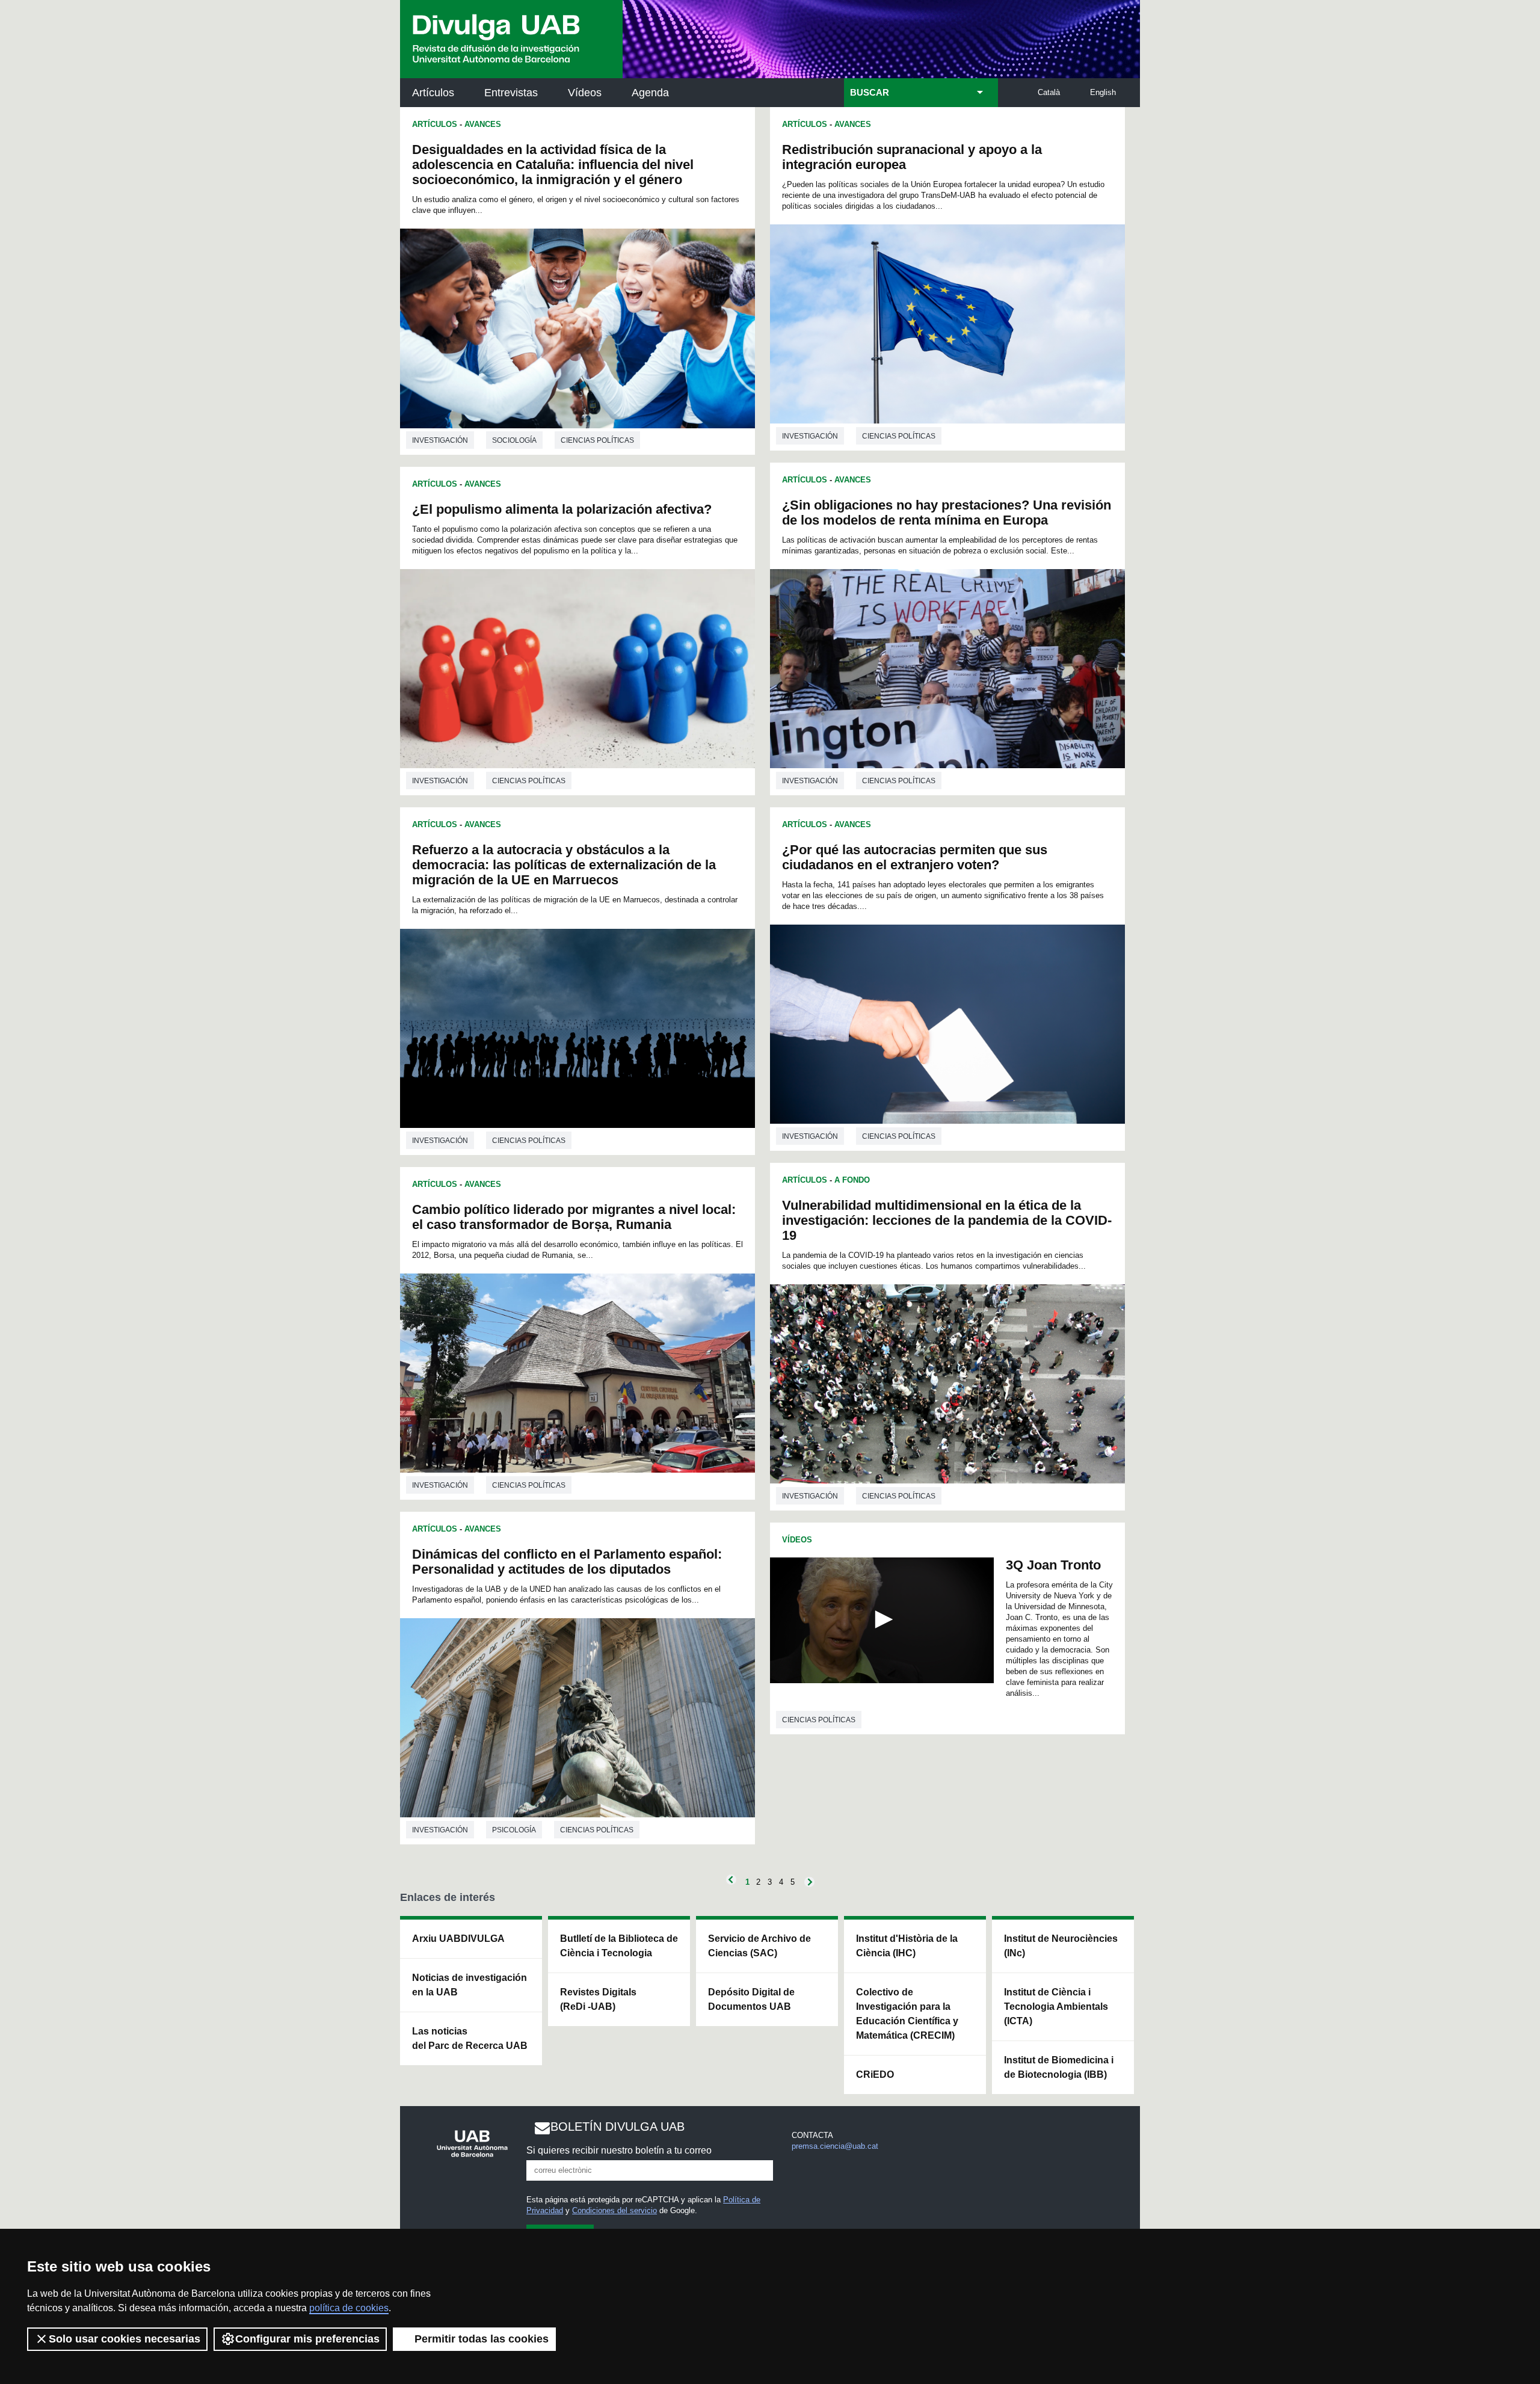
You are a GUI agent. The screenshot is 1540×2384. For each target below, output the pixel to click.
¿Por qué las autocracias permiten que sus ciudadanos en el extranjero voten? (915, 857)
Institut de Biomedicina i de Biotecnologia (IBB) (1059, 2067)
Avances (483, 124)
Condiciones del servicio (614, 2210)
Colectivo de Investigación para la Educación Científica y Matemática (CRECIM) (907, 2014)
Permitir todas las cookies (482, 2339)
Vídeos (585, 93)
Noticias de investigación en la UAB (470, 1985)
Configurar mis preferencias (307, 2339)
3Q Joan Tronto (1053, 1565)
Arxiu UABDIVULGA (458, 1939)
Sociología (514, 440)
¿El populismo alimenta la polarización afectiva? (562, 509)
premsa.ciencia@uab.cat (835, 2146)
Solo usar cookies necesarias (125, 2339)
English (1103, 92)
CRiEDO (875, 2074)
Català (1049, 92)
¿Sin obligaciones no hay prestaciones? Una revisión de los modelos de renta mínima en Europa (947, 513)
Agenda (650, 93)
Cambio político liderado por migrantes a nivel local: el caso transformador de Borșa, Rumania (574, 1217)
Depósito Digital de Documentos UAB (751, 1999)
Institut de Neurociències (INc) (1061, 1946)
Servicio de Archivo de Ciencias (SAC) (759, 1946)
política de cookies (349, 2308)
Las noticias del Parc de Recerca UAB (470, 2038)
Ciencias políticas (597, 440)
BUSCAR (870, 93)
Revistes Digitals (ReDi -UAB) (598, 1999)
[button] (882, 1619)
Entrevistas (511, 93)
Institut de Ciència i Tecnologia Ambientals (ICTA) (1056, 2007)
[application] (882, 1620)
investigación (440, 440)
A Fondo (852, 1180)
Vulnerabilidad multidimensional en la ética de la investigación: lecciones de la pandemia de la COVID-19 (947, 1220)
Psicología (514, 1830)
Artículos (433, 93)
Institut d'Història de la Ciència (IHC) (907, 1946)
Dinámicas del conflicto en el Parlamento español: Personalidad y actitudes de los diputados (567, 1562)
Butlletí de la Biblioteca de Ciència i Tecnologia (619, 1946)
